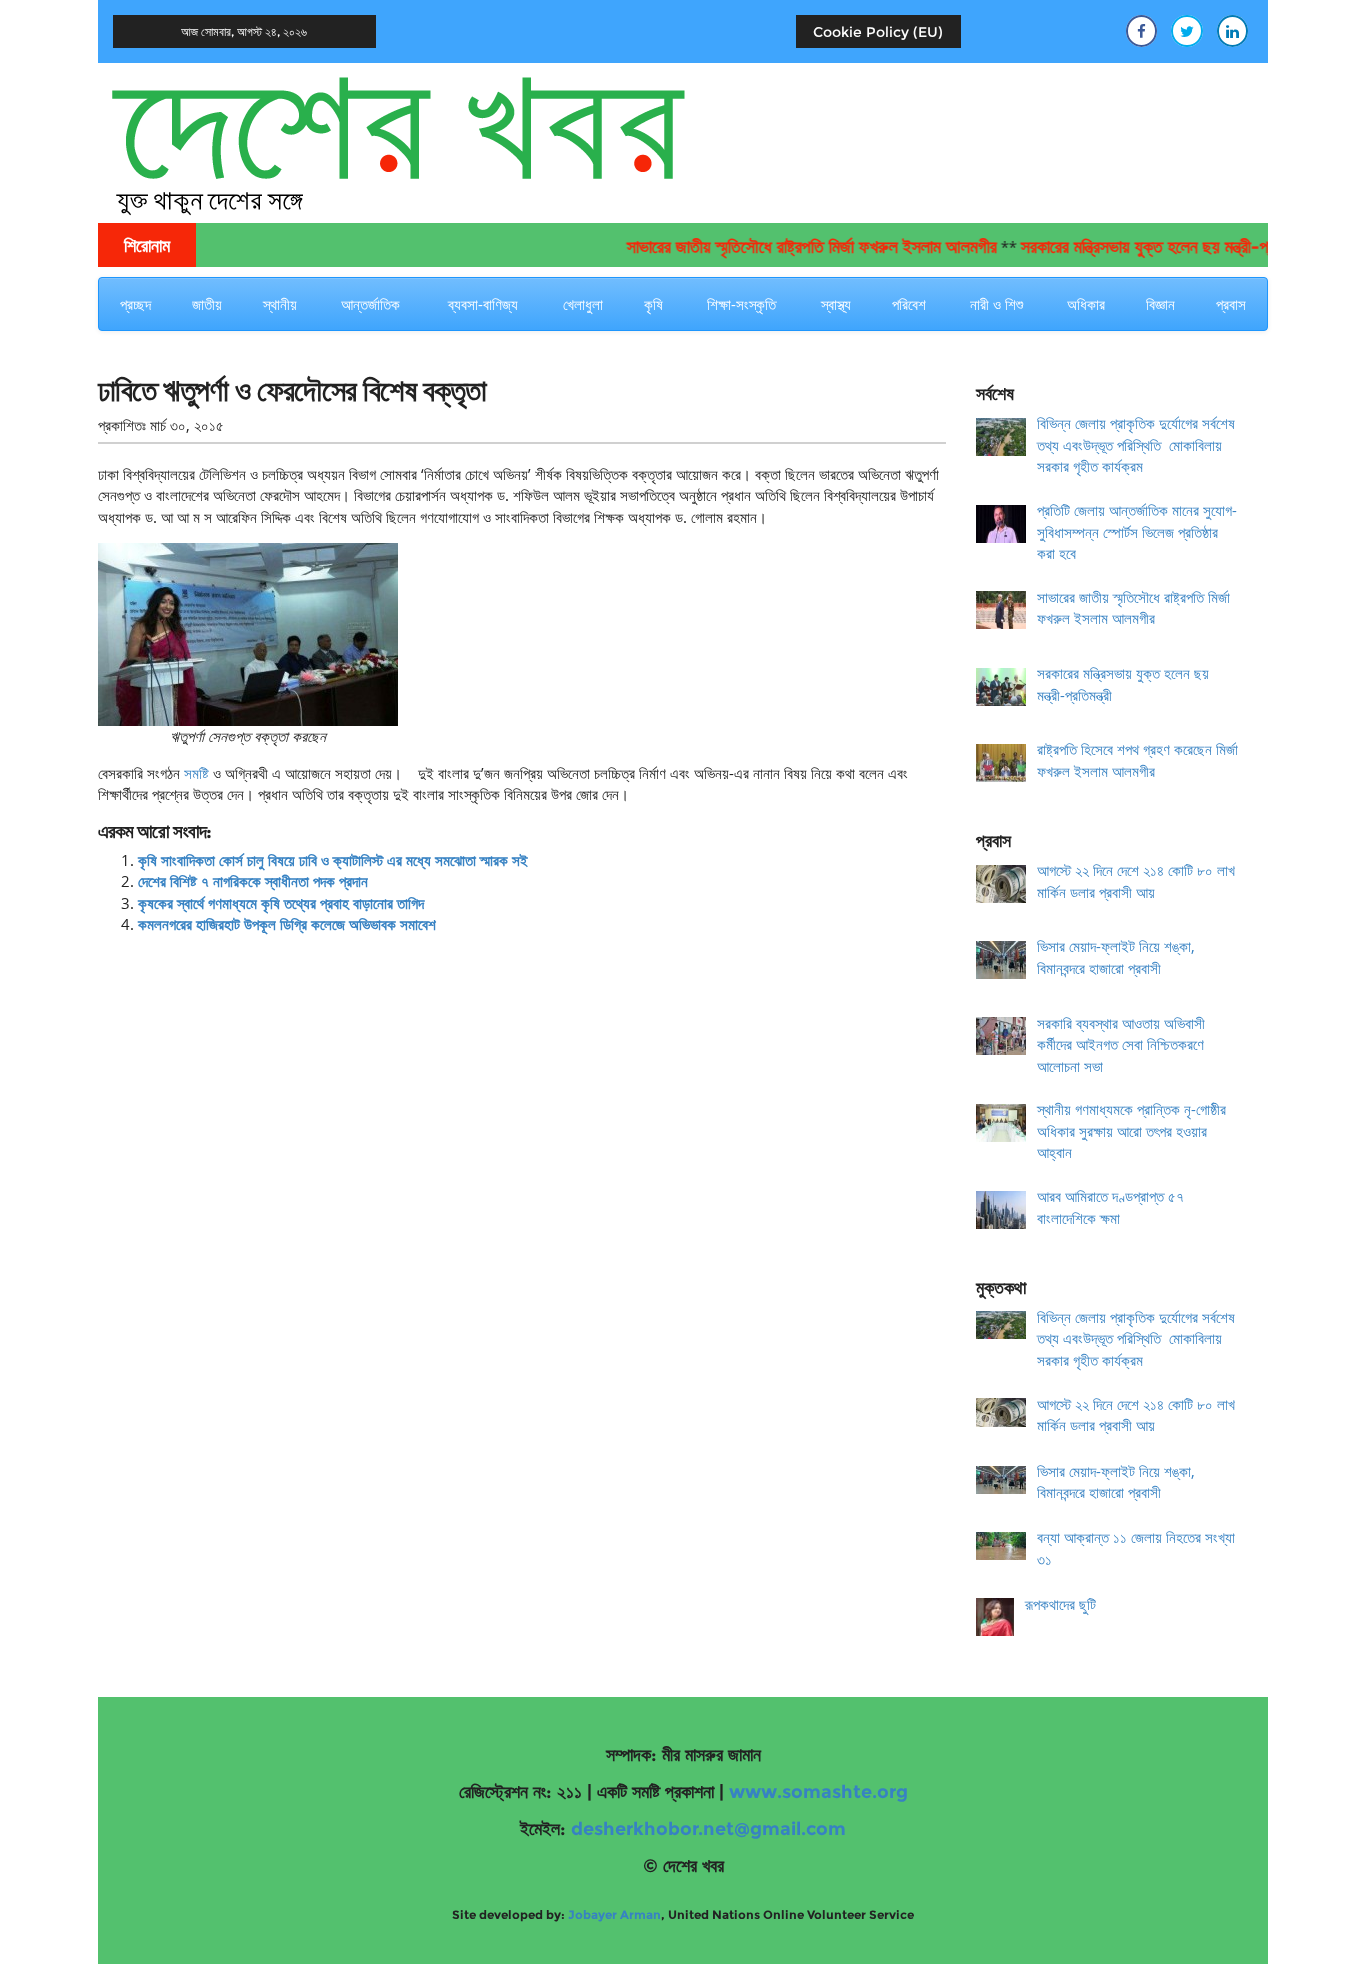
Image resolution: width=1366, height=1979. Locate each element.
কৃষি (653, 304)
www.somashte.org (818, 1792)
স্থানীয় (280, 304)
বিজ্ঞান (1160, 304)
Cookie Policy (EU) (878, 32)
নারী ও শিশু (996, 304)
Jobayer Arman (614, 1914)
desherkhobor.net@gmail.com (708, 1829)
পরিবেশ (909, 304)
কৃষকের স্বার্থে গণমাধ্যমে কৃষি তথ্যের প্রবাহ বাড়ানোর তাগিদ (281, 903)
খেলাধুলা (583, 304)
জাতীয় (207, 304)
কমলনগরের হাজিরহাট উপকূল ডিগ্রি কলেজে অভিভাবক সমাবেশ (287, 924)
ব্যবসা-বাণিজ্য (483, 304)
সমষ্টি (194, 773)
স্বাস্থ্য (836, 304)
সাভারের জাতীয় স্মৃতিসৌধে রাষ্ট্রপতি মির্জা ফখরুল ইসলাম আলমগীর (780, 247)
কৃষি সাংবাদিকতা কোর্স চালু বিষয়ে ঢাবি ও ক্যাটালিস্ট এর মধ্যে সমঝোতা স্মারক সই (333, 860)
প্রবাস (1231, 304)
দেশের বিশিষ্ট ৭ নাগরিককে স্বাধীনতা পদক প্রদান (253, 881)
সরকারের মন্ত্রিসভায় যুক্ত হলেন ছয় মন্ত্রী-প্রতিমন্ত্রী (1136, 247)
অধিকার (1086, 304)
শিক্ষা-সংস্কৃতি (741, 304)
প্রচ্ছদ (135, 304)
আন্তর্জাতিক (370, 304)
